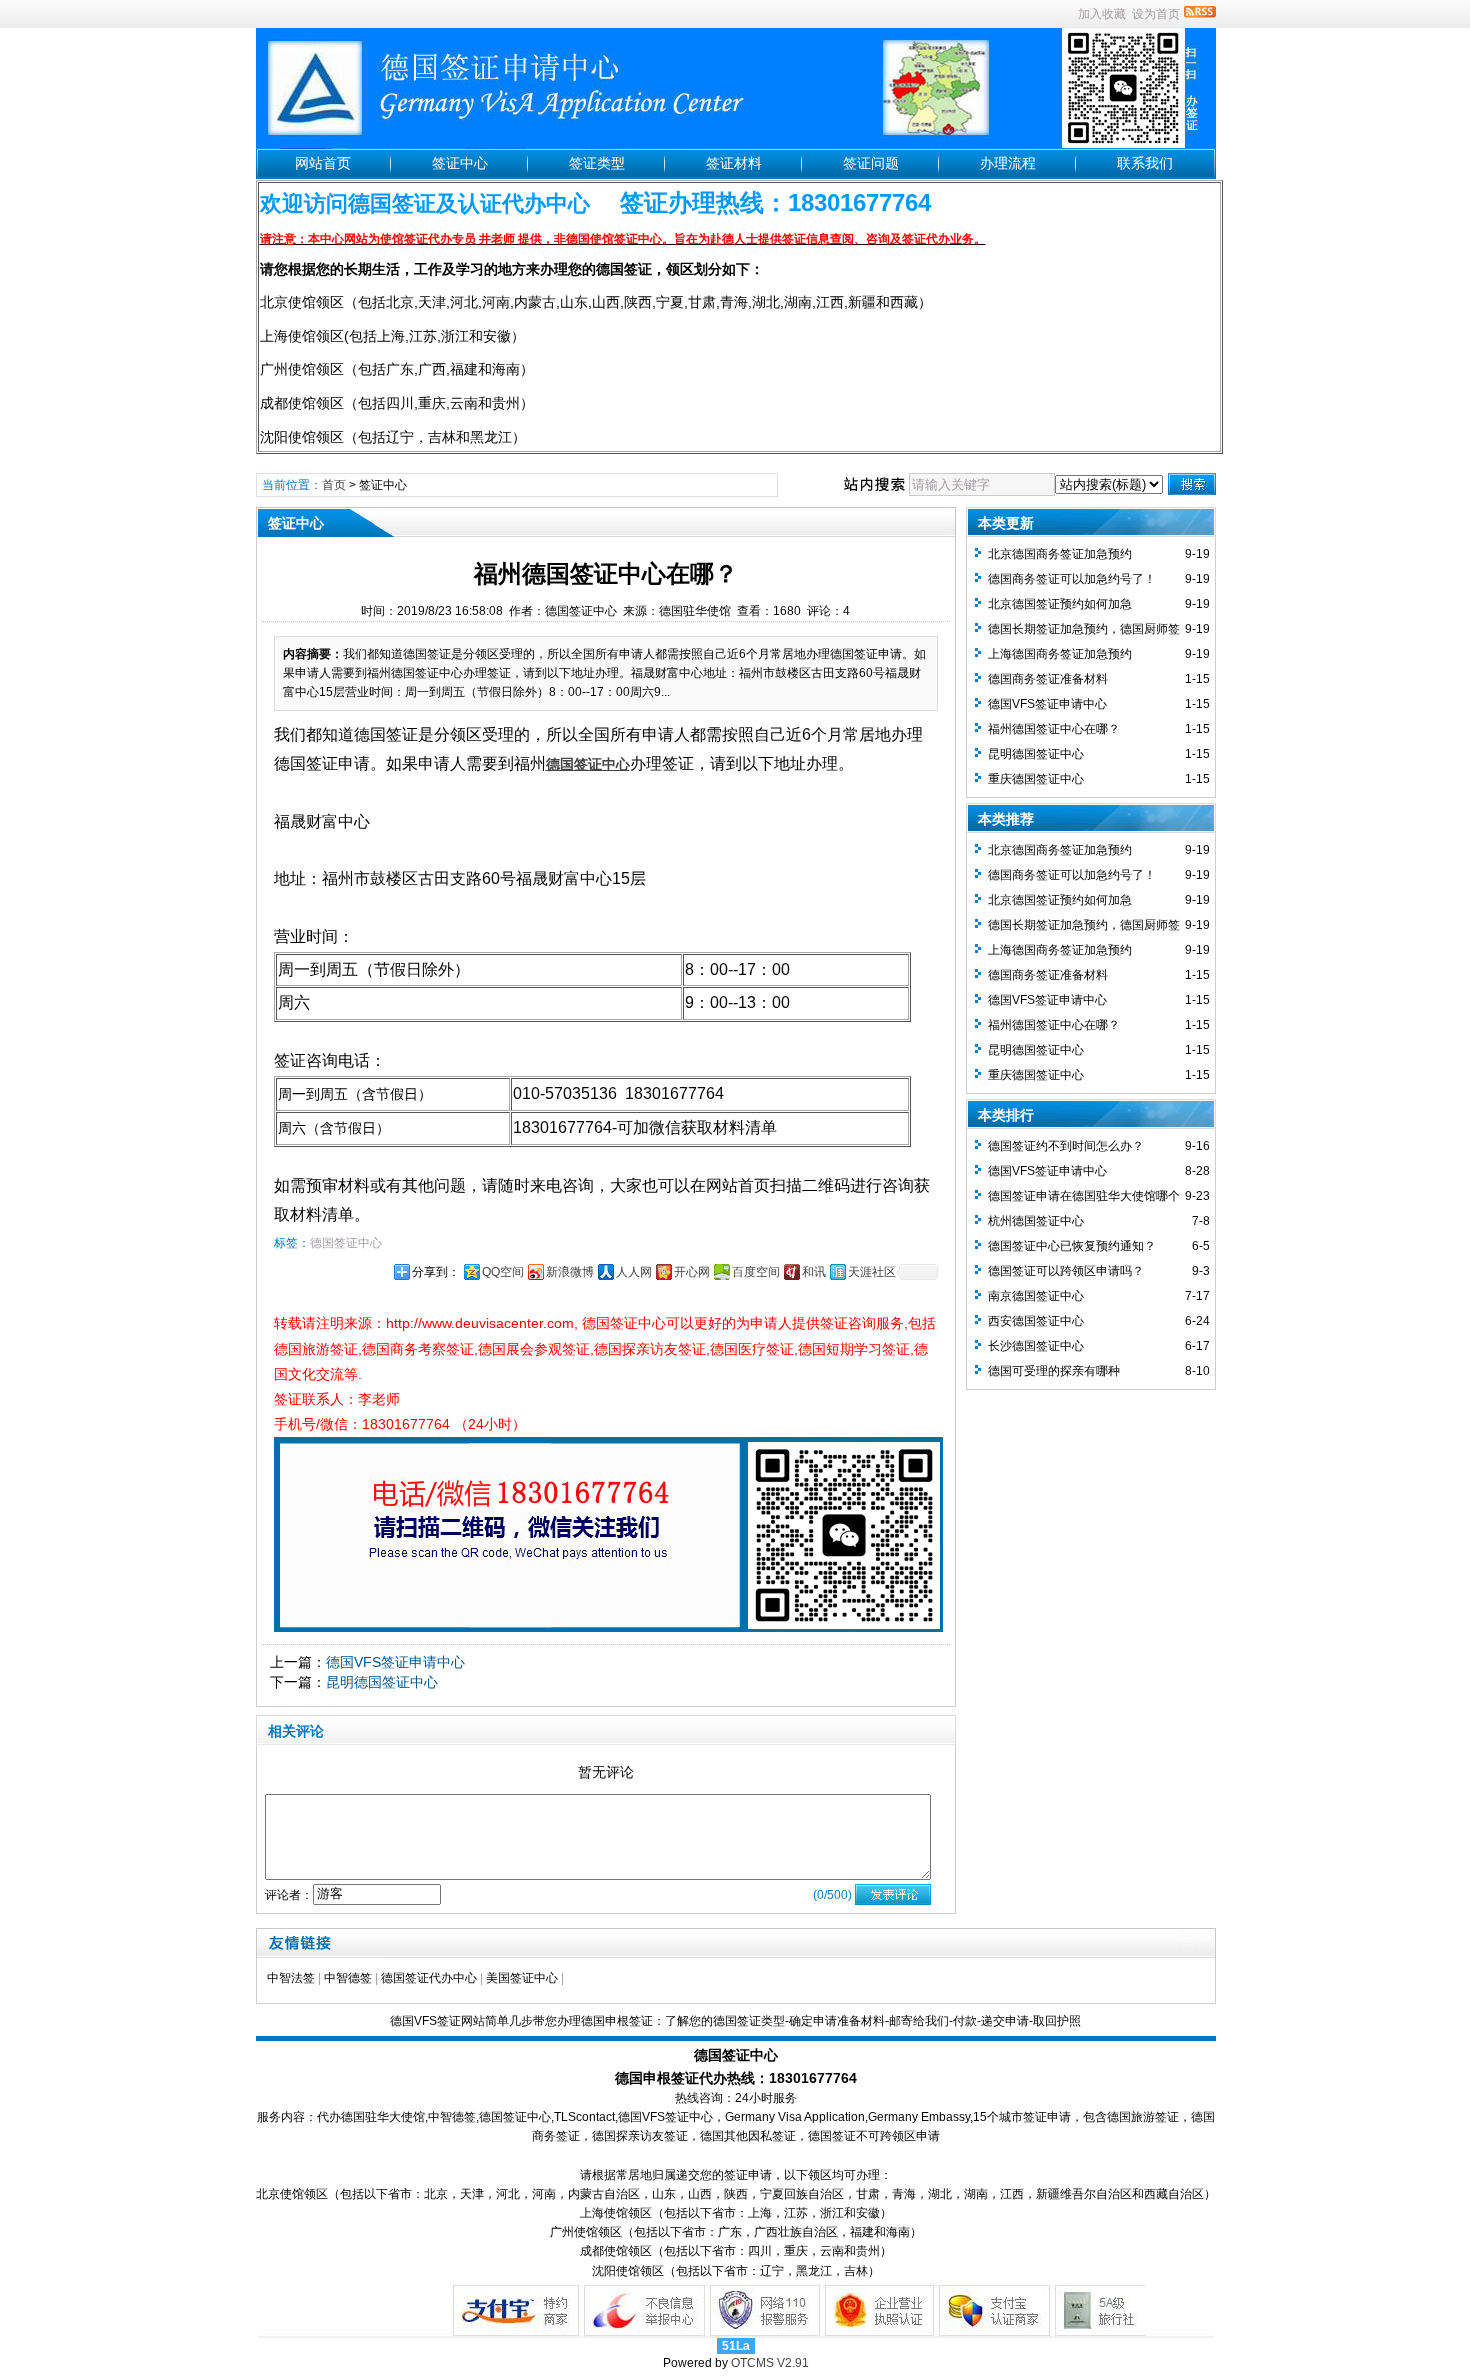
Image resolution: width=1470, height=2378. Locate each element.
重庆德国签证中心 (1036, 779)
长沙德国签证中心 (1036, 1346)
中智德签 (348, 1978)
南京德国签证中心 (1036, 1296)
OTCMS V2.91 (770, 2363)
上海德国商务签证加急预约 (1060, 654)
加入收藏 (1102, 14)
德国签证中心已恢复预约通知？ (1072, 1246)
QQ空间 (503, 1272)
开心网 (692, 1272)
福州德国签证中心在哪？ (1054, 729)
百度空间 (756, 1272)
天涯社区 (872, 1272)
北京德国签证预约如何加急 (1060, 604)
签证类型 (597, 163)
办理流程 (1008, 163)
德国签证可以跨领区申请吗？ (1066, 1271)
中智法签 (291, 1978)
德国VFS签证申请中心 (395, 1662)
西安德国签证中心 (1036, 1321)
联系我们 (1145, 163)
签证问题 (871, 163)
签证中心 (460, 163)
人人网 (634, 1272)
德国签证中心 (346, 1243)
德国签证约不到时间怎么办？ (1066, 1146)
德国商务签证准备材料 (1048, 679)
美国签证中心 (522, 1978)
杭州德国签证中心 (1036, 1221)
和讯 (814, 1272)
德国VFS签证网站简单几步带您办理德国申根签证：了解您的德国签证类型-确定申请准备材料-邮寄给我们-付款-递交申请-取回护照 (735, 2021)
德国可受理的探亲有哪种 (1054, 1371)
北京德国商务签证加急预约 (1060, 554)
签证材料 (734, 163)
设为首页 (1156, 14)
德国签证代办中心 (429, 1978)
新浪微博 (570, 1272)
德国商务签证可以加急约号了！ (1072, 579)
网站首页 (323, 163)
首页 (334, 485)
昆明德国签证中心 (382, 1682)
